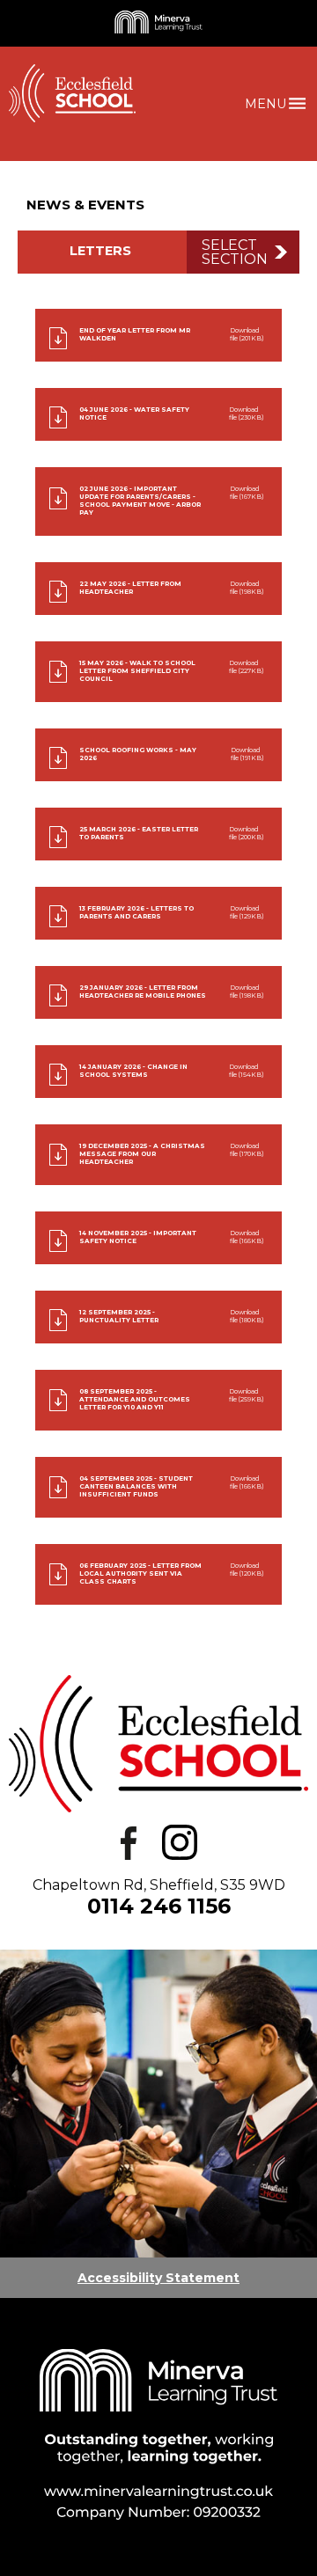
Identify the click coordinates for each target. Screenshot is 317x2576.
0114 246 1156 (159, 1906)
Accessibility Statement (158, 2278)
